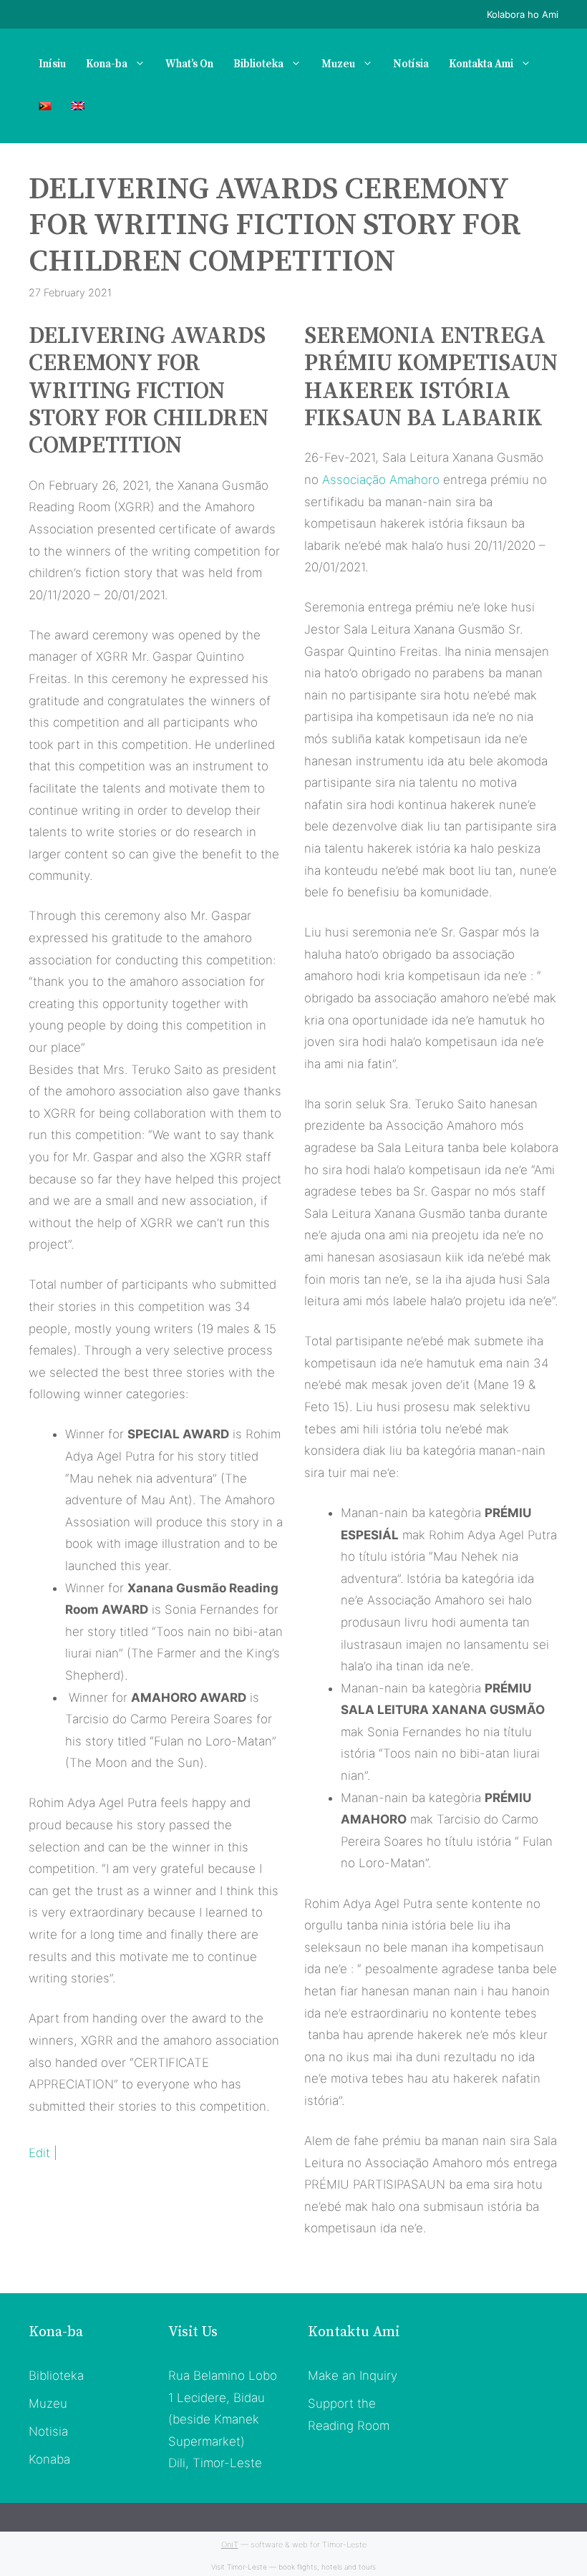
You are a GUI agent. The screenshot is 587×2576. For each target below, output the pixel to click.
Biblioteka (258, 64)
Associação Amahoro (381, 480)
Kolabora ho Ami (523, 14)
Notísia (411, 64)
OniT (230, 2544)
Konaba (49, 2459)
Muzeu (338, 64)
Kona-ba (107, 64)
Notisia (48, 2431)
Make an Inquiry (353, 2376)
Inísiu (52, 64)
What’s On (189, 64)
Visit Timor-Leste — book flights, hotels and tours (293, 2567)
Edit (39, 2153)
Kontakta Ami (481, 64)
